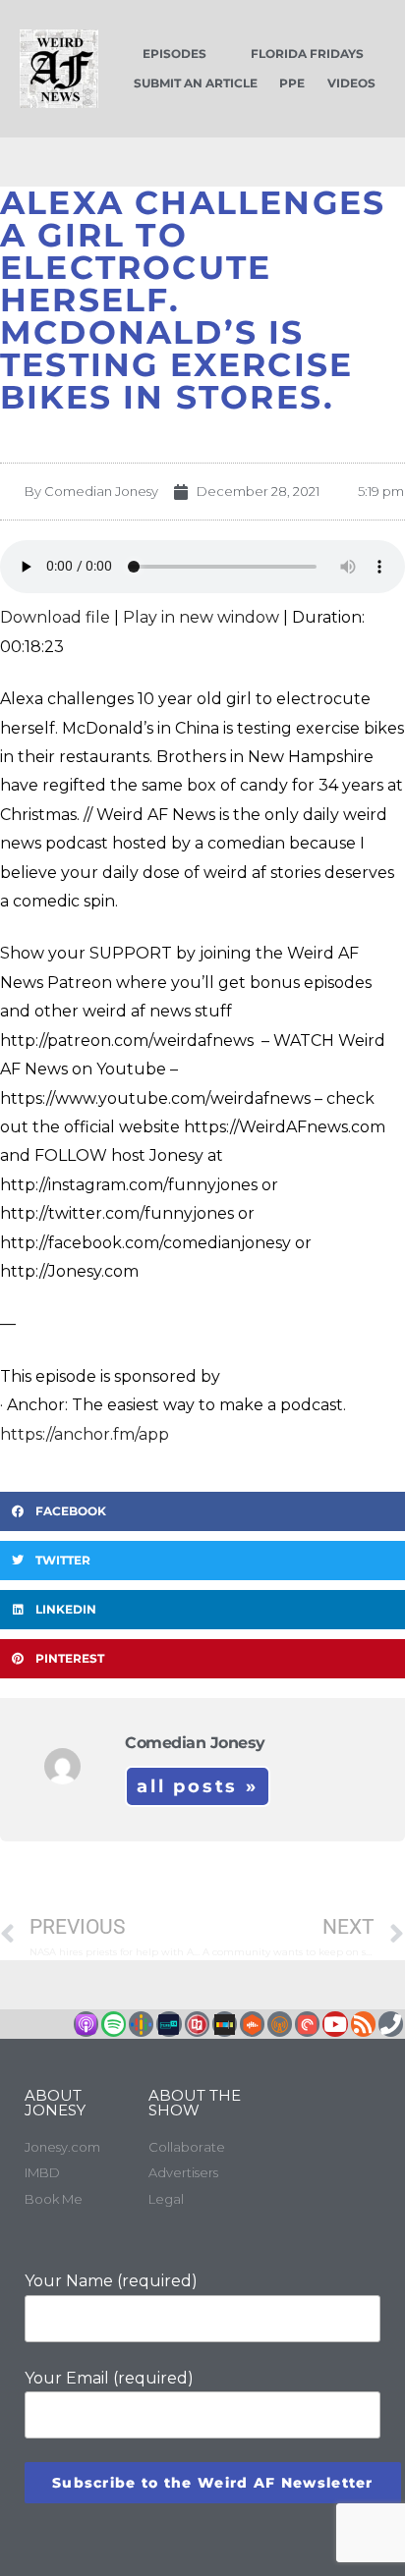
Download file (55, 617)
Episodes (174, 54)
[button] (202, 1511)
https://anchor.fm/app (85, 1434)
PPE (292, 83)
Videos (351, 83)
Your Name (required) (111, 2281)
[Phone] (391, 2024)
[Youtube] (335, 2024)
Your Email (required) (109, 2378)
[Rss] (363, 2024)
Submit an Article (196, 83)
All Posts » (198, 1786)
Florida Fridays (307, 54)
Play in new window (201, 617)
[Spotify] (114, 2024)
